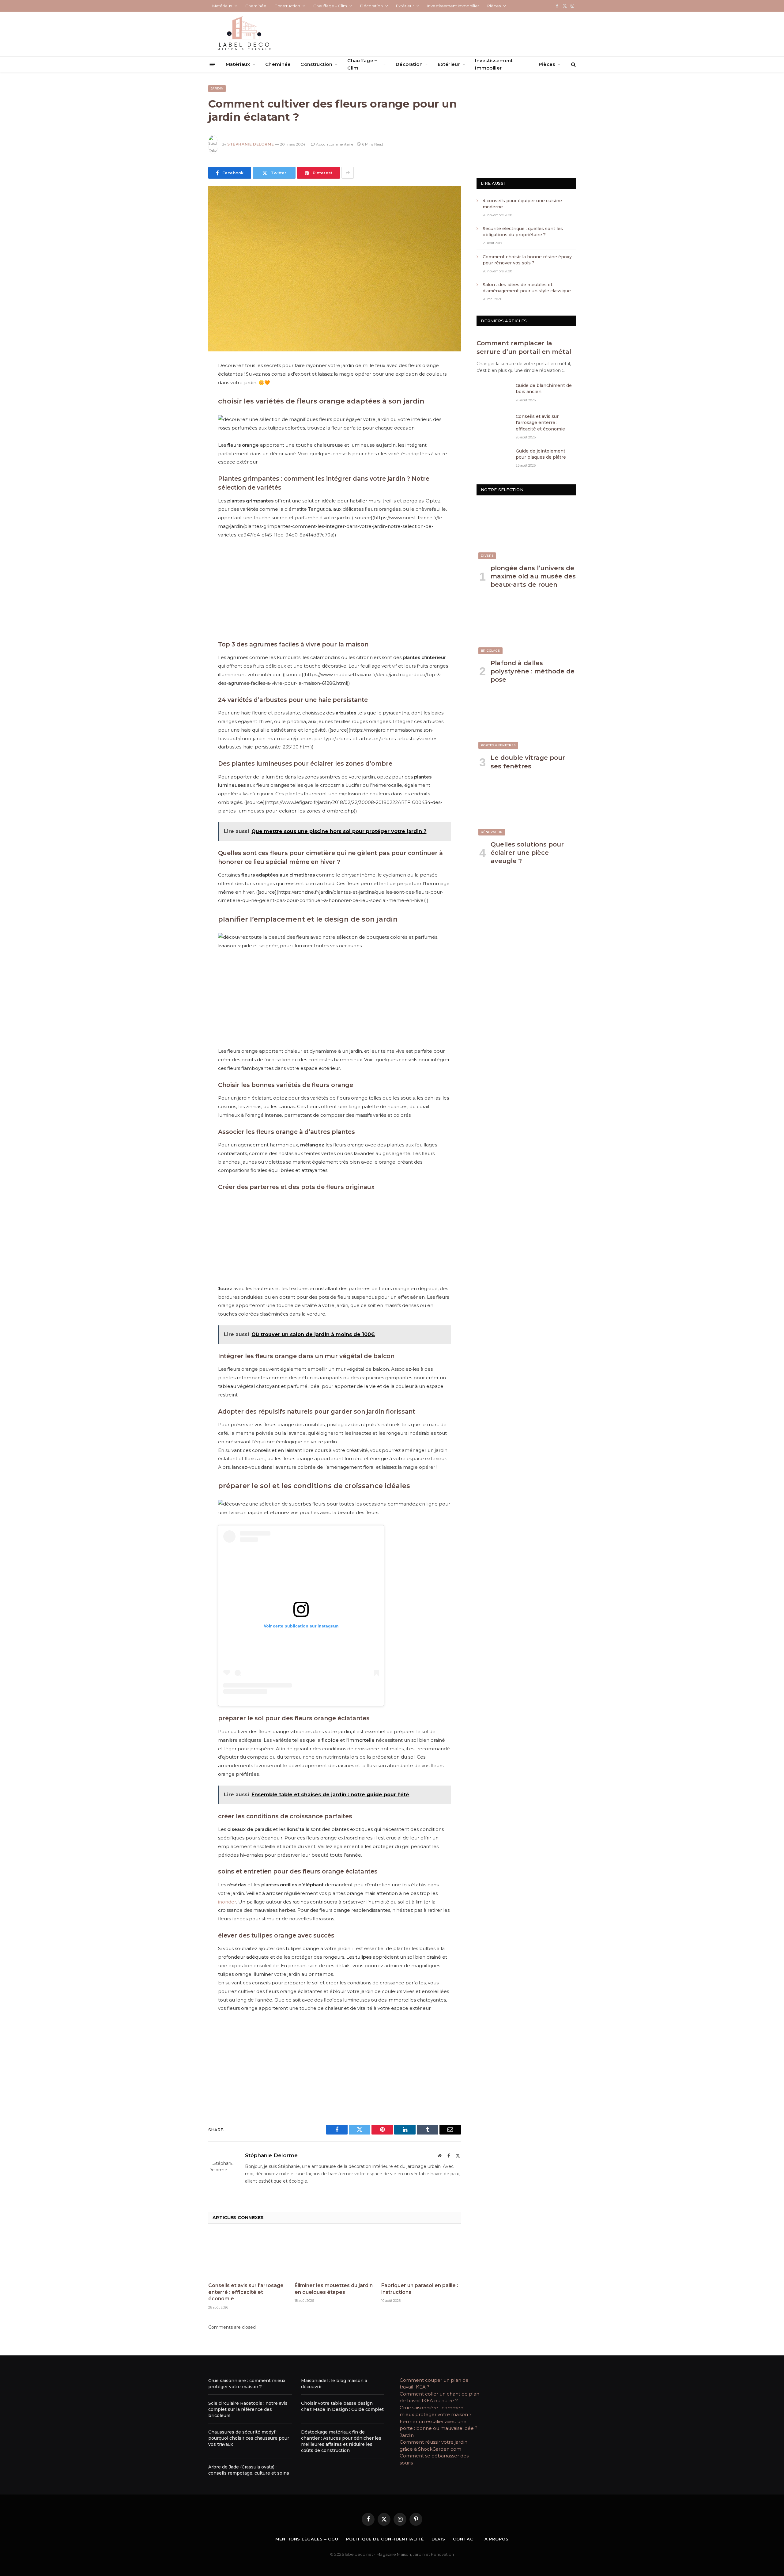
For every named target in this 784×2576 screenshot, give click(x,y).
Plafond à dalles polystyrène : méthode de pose (533, 671)
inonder (227, 1902)
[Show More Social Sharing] (348, 173)
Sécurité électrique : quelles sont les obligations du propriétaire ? (523, 232)
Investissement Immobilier (453, 6)
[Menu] (212, 64)
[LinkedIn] (187, 413)
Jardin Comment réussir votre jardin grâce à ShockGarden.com (433, 2442)
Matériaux (222, 6)
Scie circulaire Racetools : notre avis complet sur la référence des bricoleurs (248, 2409)
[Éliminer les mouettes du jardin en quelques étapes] (334, 2255)
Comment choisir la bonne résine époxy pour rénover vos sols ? (528, 260)
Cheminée (256, 6)
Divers (487, 556)
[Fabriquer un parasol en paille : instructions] (421, 2255)
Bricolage (490, 651)
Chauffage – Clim (330, 6)
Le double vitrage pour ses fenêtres (528, 762)
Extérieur (405, 6)
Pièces (494, 6)
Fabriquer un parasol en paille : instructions (420, 2289)
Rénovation (492, 832)
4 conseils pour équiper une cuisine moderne (522, 204)
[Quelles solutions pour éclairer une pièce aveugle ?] (526, 808)
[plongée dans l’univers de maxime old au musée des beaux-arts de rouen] (526, 531)
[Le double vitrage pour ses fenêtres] (526, 721)
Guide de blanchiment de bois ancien (544, 388)
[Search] (573, 64)
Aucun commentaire (335, 144)
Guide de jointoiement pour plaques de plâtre (541, 454)
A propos (497, 2539)
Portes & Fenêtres (498, 745)
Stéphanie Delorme (251, 144)
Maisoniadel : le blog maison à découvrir (334, 2384)
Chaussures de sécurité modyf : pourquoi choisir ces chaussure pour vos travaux (249, 2438)
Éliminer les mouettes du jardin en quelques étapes (334, 2289)
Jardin (217, 88)
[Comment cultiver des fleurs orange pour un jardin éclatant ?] (335, 269)
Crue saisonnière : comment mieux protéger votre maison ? (247, 2384)
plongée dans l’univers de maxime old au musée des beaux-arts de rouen (533, 576)
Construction (287, 6)
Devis (439, 2539)
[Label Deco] (244, 34)
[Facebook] (187, 382)
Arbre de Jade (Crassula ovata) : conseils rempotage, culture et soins (249, 2470)
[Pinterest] (187, 429)
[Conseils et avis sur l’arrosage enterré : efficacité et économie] (248, 2255)
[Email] (187, 444)
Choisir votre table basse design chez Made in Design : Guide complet (342, 2406)
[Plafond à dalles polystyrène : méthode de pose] (526, 626)
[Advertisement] (335, 589)
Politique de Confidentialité (385, 2539)
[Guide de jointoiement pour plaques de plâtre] (493, 459)
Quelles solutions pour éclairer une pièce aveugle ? (527, 853)
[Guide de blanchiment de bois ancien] (493, 393)
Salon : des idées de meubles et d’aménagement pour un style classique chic (527, 288)
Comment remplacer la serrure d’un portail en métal (524, 347)
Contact (465, 2539)
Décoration (371, 6)
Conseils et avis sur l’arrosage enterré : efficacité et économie (246, 2292)
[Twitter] (187, 397)
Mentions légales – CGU (307, 2539)
